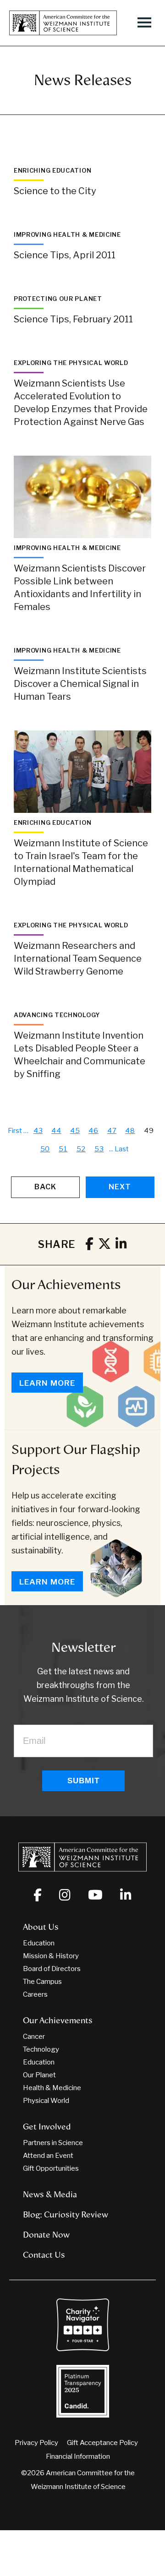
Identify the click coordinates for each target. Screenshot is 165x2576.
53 (99, 1149)
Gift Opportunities (51, 2168)
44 (56, 1131)
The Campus (42, 1982)
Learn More (47, 1383)
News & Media (50, 2195)
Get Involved (47, 2127)
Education (39, 1943)
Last (122, 1149)
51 (63, 1149)
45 (75, 1131)
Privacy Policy (36, 2443)
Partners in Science (53, 2143)
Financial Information (78, 2456)
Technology (41, 2049)
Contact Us (44, 2255)
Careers (35, 1994)
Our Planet (39, 2075)
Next (120, 1187)
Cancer (34, 2037)
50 (45, 1149)
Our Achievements (66, 1285)
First (15, 1131)
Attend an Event (48, 2156)
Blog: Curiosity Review (66, 2215)
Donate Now (46, 2235)
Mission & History (51, 1956)
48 (130, 1131)
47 (112, 1131)
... (111, 1149)
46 (93, 1131)
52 (81, 1149)
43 (38, 1131)
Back (45, 1187)
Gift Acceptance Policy (102, 2443)
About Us (41, 1927)
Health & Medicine (52, 2088)
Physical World (46, 2101)
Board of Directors (52, 1969)
